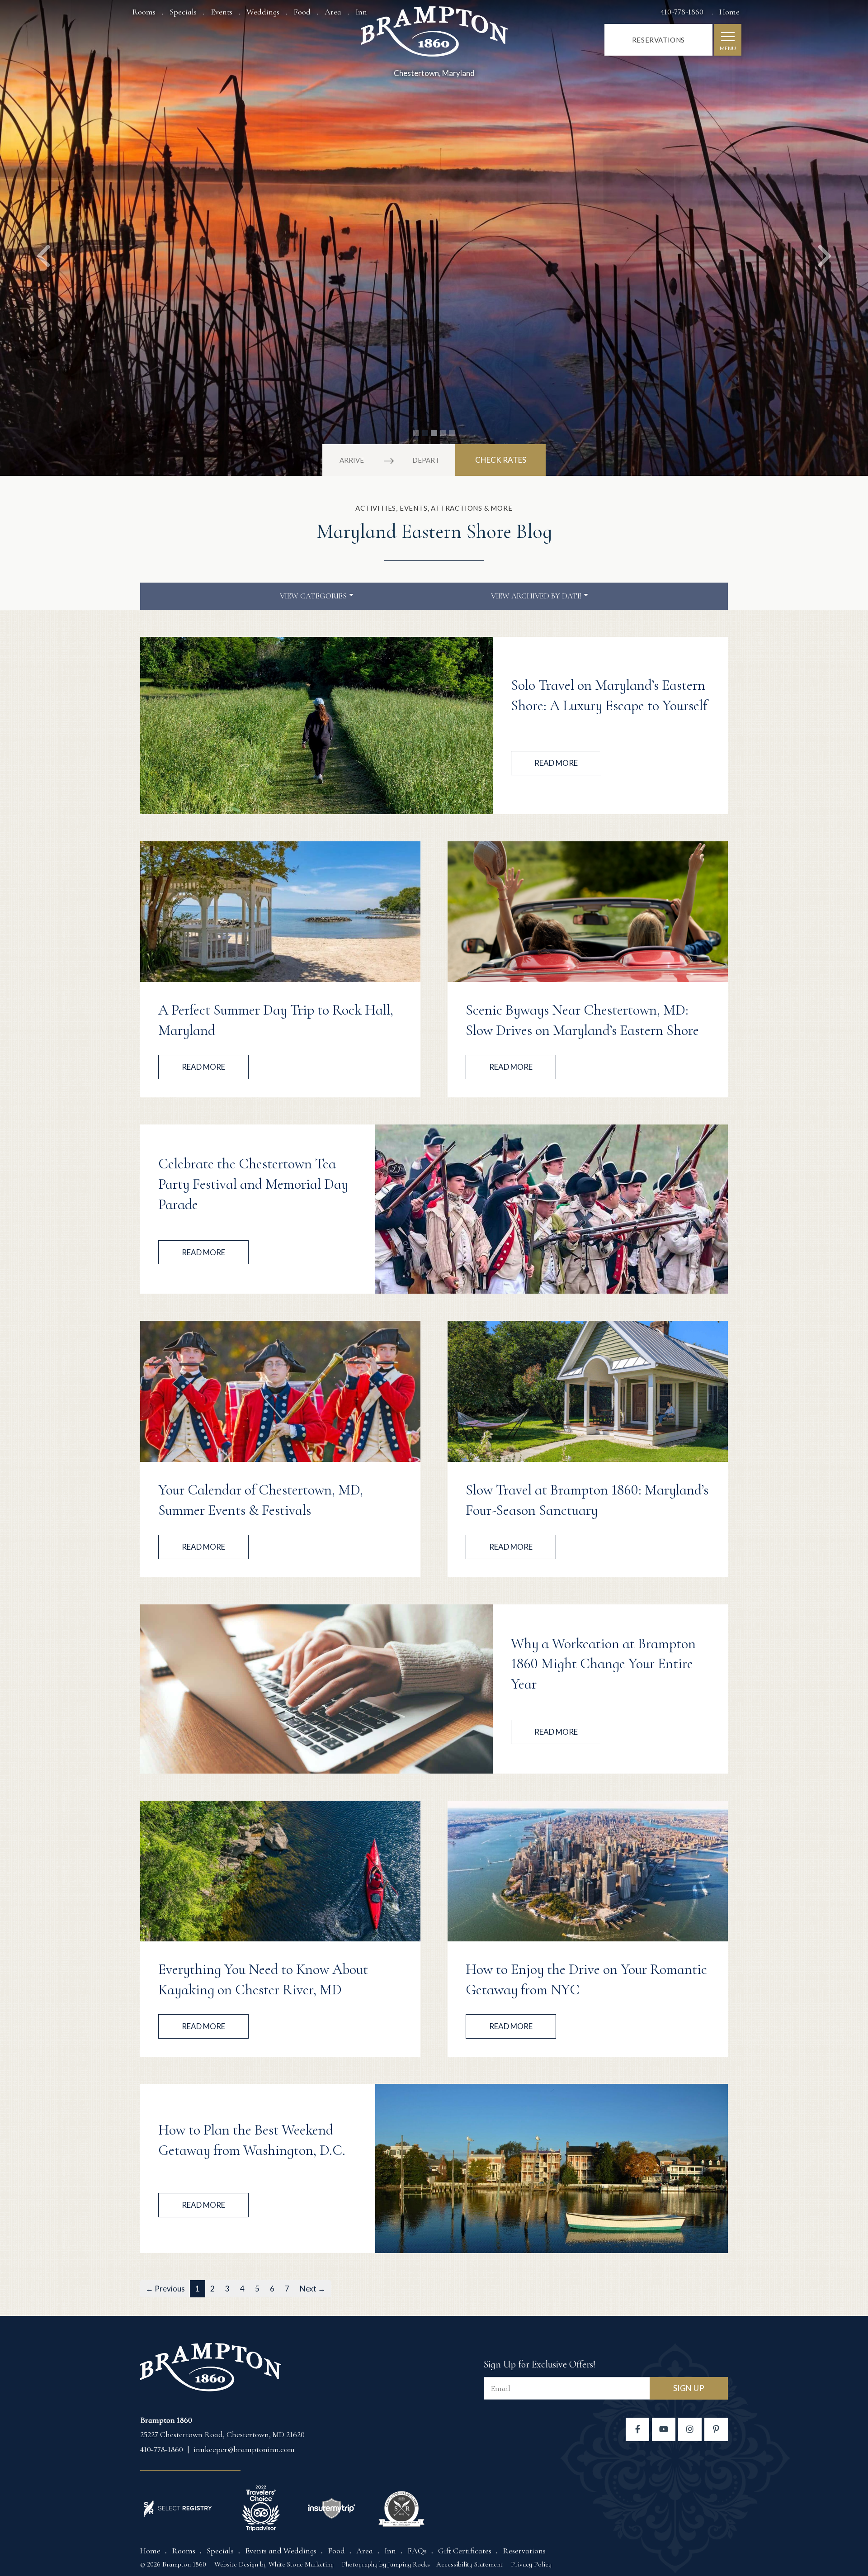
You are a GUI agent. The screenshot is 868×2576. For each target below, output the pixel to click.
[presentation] (316, 726)
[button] (43, 238)
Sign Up (689, 2388)
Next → (313, 2289)
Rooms (144, 12)
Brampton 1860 (434, 35)
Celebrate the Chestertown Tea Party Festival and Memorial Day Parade (253, 1184)
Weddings (263, 12)
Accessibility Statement (469, 2564)
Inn (390, 2551)
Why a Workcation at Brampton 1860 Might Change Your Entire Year (603, 1664)
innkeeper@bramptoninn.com (244, 2449)
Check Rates (501, 460)
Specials (183, 12)
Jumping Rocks (409, 2564)
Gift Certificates (465, 2551)
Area (333, 12)
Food (302, 12)
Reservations (658, 40)
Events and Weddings (281, 2551)
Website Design (236, 2564)
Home (729, 12)
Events (222, 12)
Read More (556, 763)
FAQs (417, 2551)
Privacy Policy (531, 2564)
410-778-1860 (683, 12)
